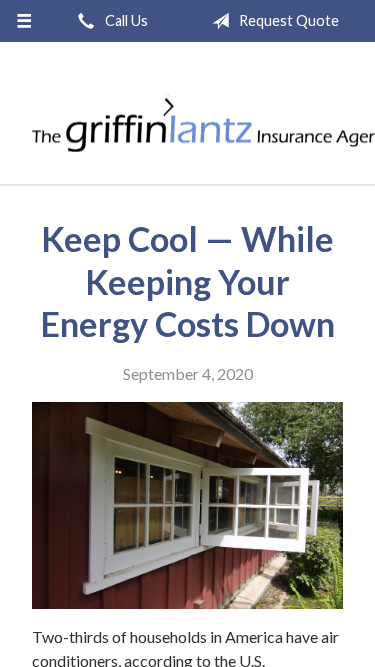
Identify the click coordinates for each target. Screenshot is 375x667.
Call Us (125, 20)
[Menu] (24, 21)
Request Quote (287, 20)
